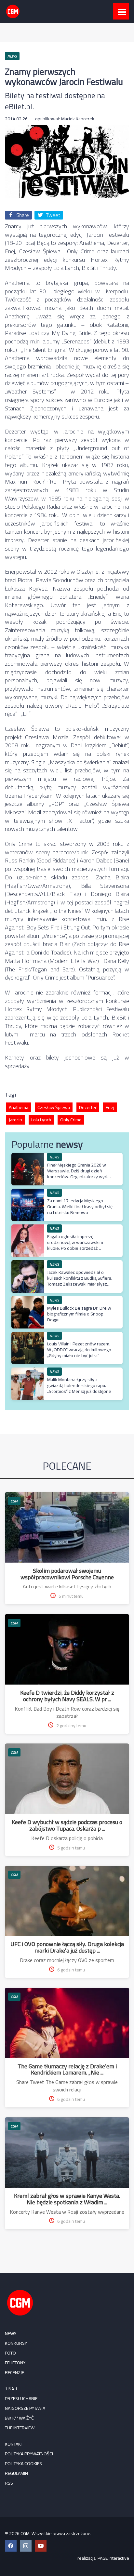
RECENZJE (14, 2372)
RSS (9, 2483)
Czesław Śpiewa (54, 1107)
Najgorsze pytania (25, 2408)
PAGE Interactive (113, 2558)
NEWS (11, 2333)
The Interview (20, 2428)
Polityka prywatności (29, 2454)
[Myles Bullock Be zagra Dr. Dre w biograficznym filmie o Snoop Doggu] (28, 1299)
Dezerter (88, 1107)
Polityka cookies (23, 2463)
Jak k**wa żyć (19, 2418)
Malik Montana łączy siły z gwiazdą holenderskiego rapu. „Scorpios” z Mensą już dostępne (79, 1385)
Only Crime (71, 1120)
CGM (14, 1501)
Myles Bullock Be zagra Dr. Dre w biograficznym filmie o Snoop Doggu (79, 1314)
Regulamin (16, 2473)
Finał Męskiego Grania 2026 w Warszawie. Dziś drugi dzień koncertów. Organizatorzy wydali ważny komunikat (79, 1174)
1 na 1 (11, 2389)
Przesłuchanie (21, 2398)
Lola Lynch (41, 1120)
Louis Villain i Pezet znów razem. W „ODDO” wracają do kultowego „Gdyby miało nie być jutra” (79, 1350)
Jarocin (15, 1120)
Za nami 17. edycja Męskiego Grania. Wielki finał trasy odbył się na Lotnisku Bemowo (80, 1207)
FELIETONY (15, 2363)
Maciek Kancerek (78, 119)
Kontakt (14, 2444)
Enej (110, 1107)
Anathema (19, 1107)
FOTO (10, 2353)
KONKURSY (16, 2343)
